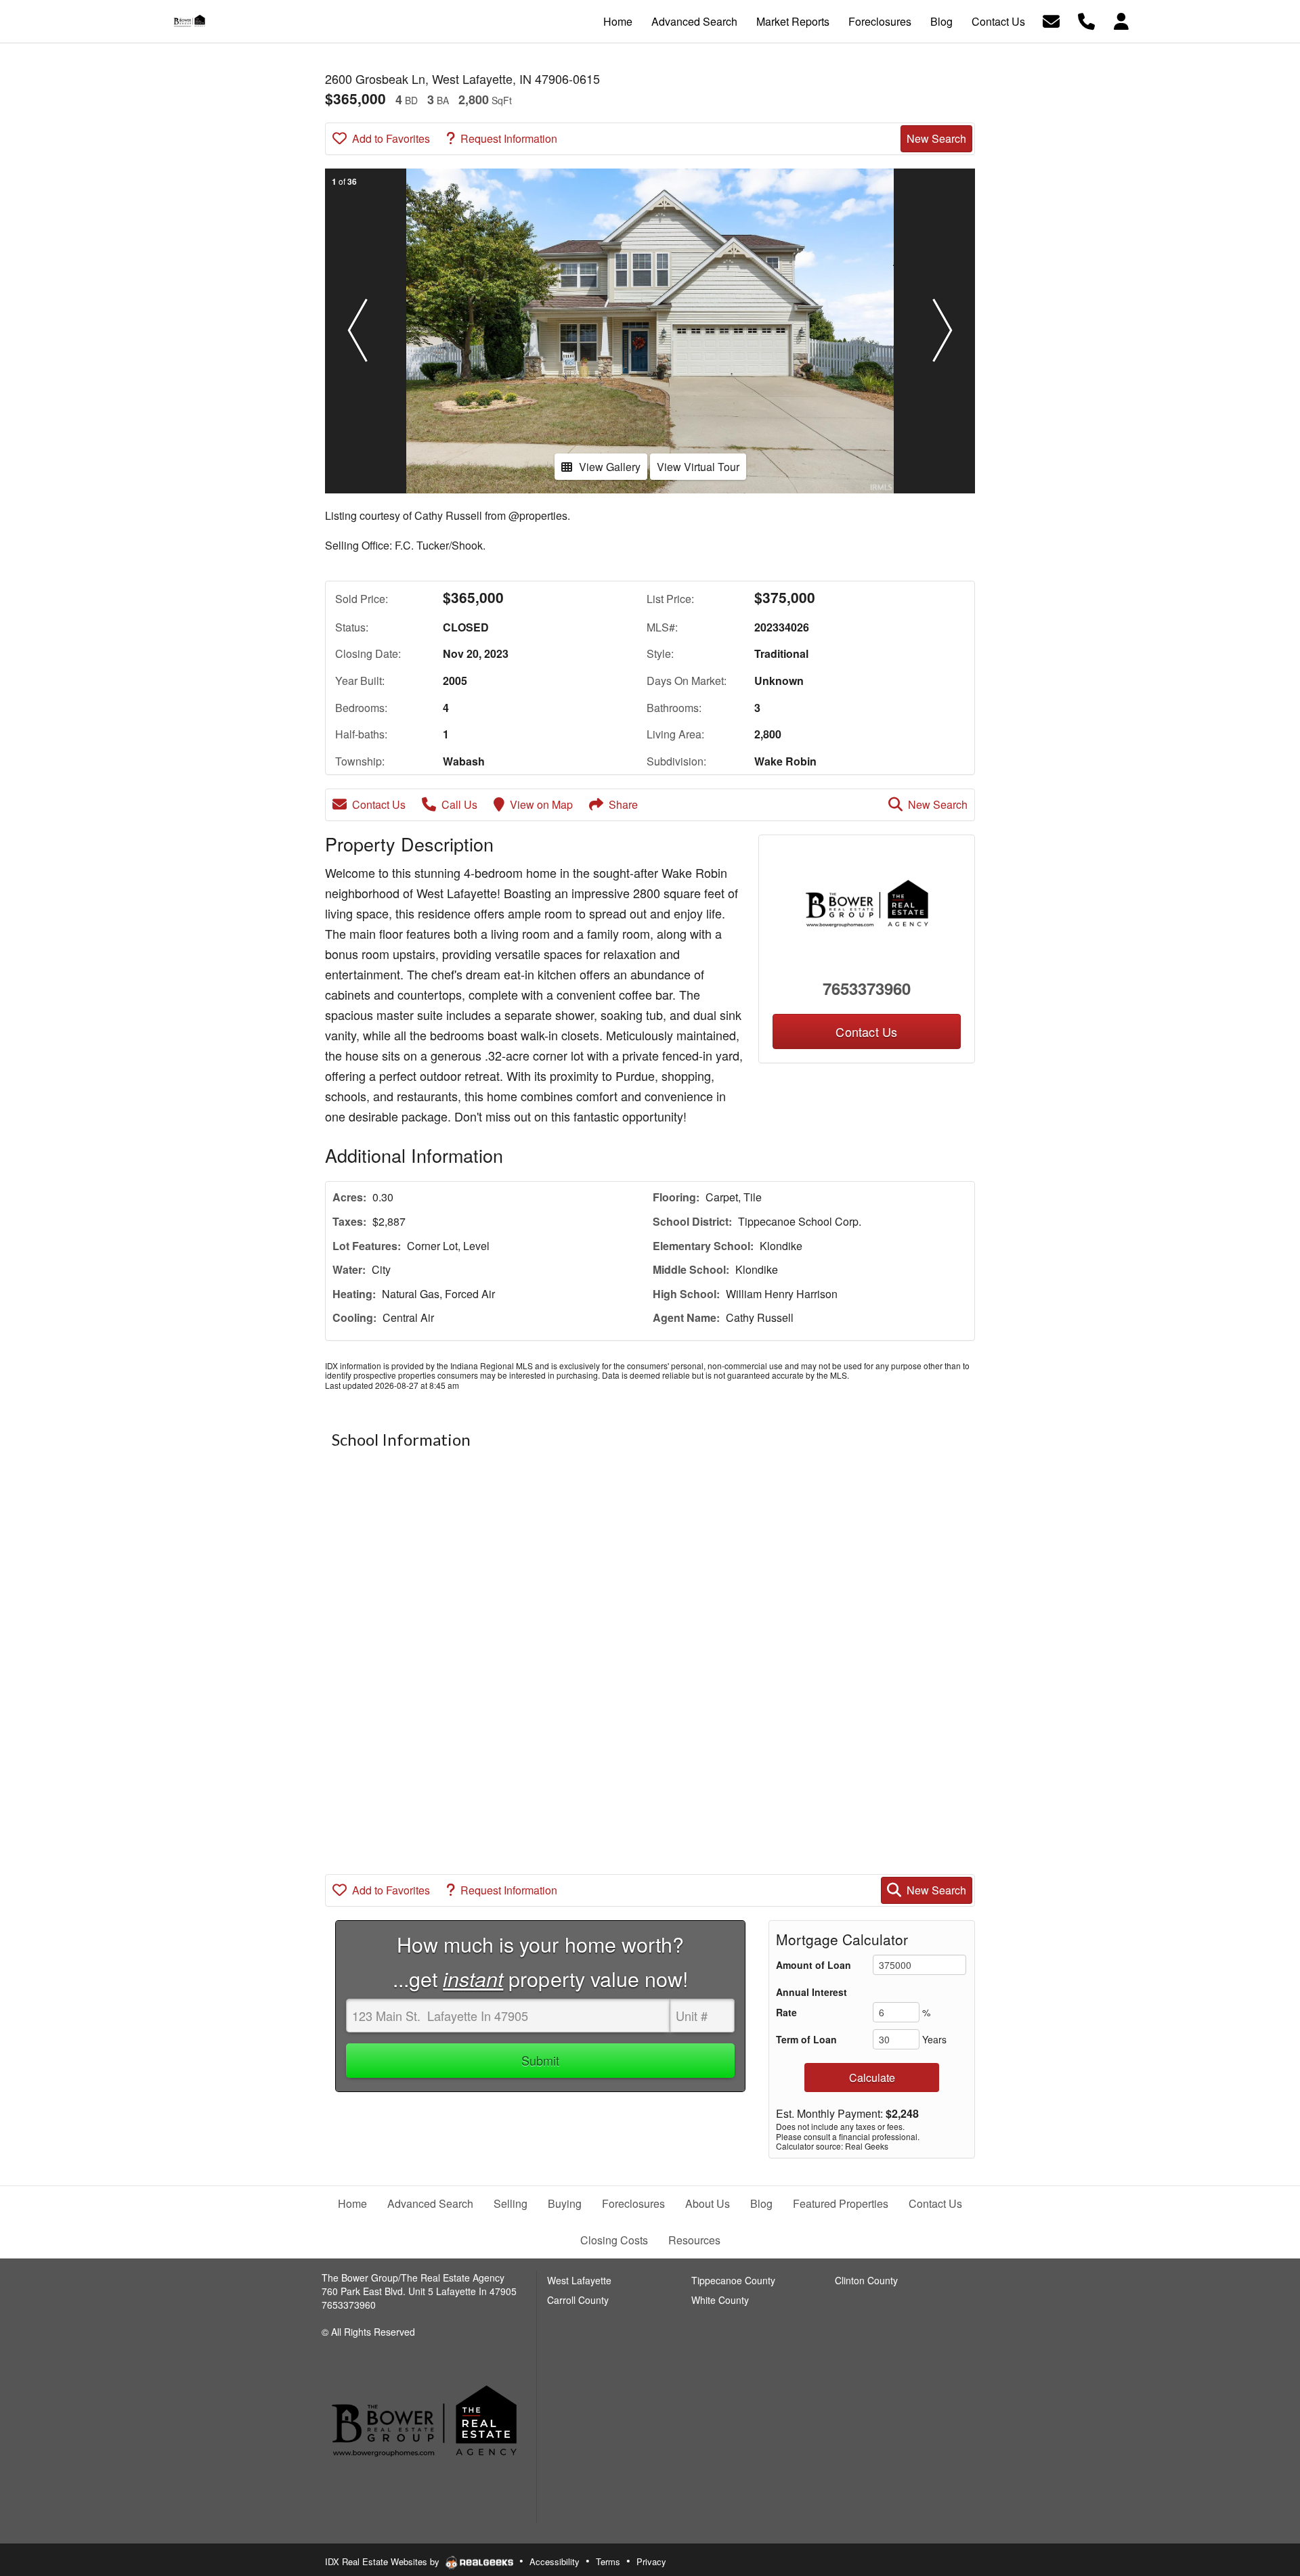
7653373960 (867, 988)
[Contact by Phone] (1086, 20)
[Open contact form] (1051, 20)
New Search (936, 138)
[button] (357, 331)
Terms (608, 2561)
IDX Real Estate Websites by (384, 2561)
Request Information (509, 138)
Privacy (651, 2561)
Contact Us (379, 804)
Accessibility (555, 2561)
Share (623, 804)
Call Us (459, 804)
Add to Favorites (391, 138)
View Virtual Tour (698, 467)
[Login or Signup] (1121, 20)
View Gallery (610, 467)
